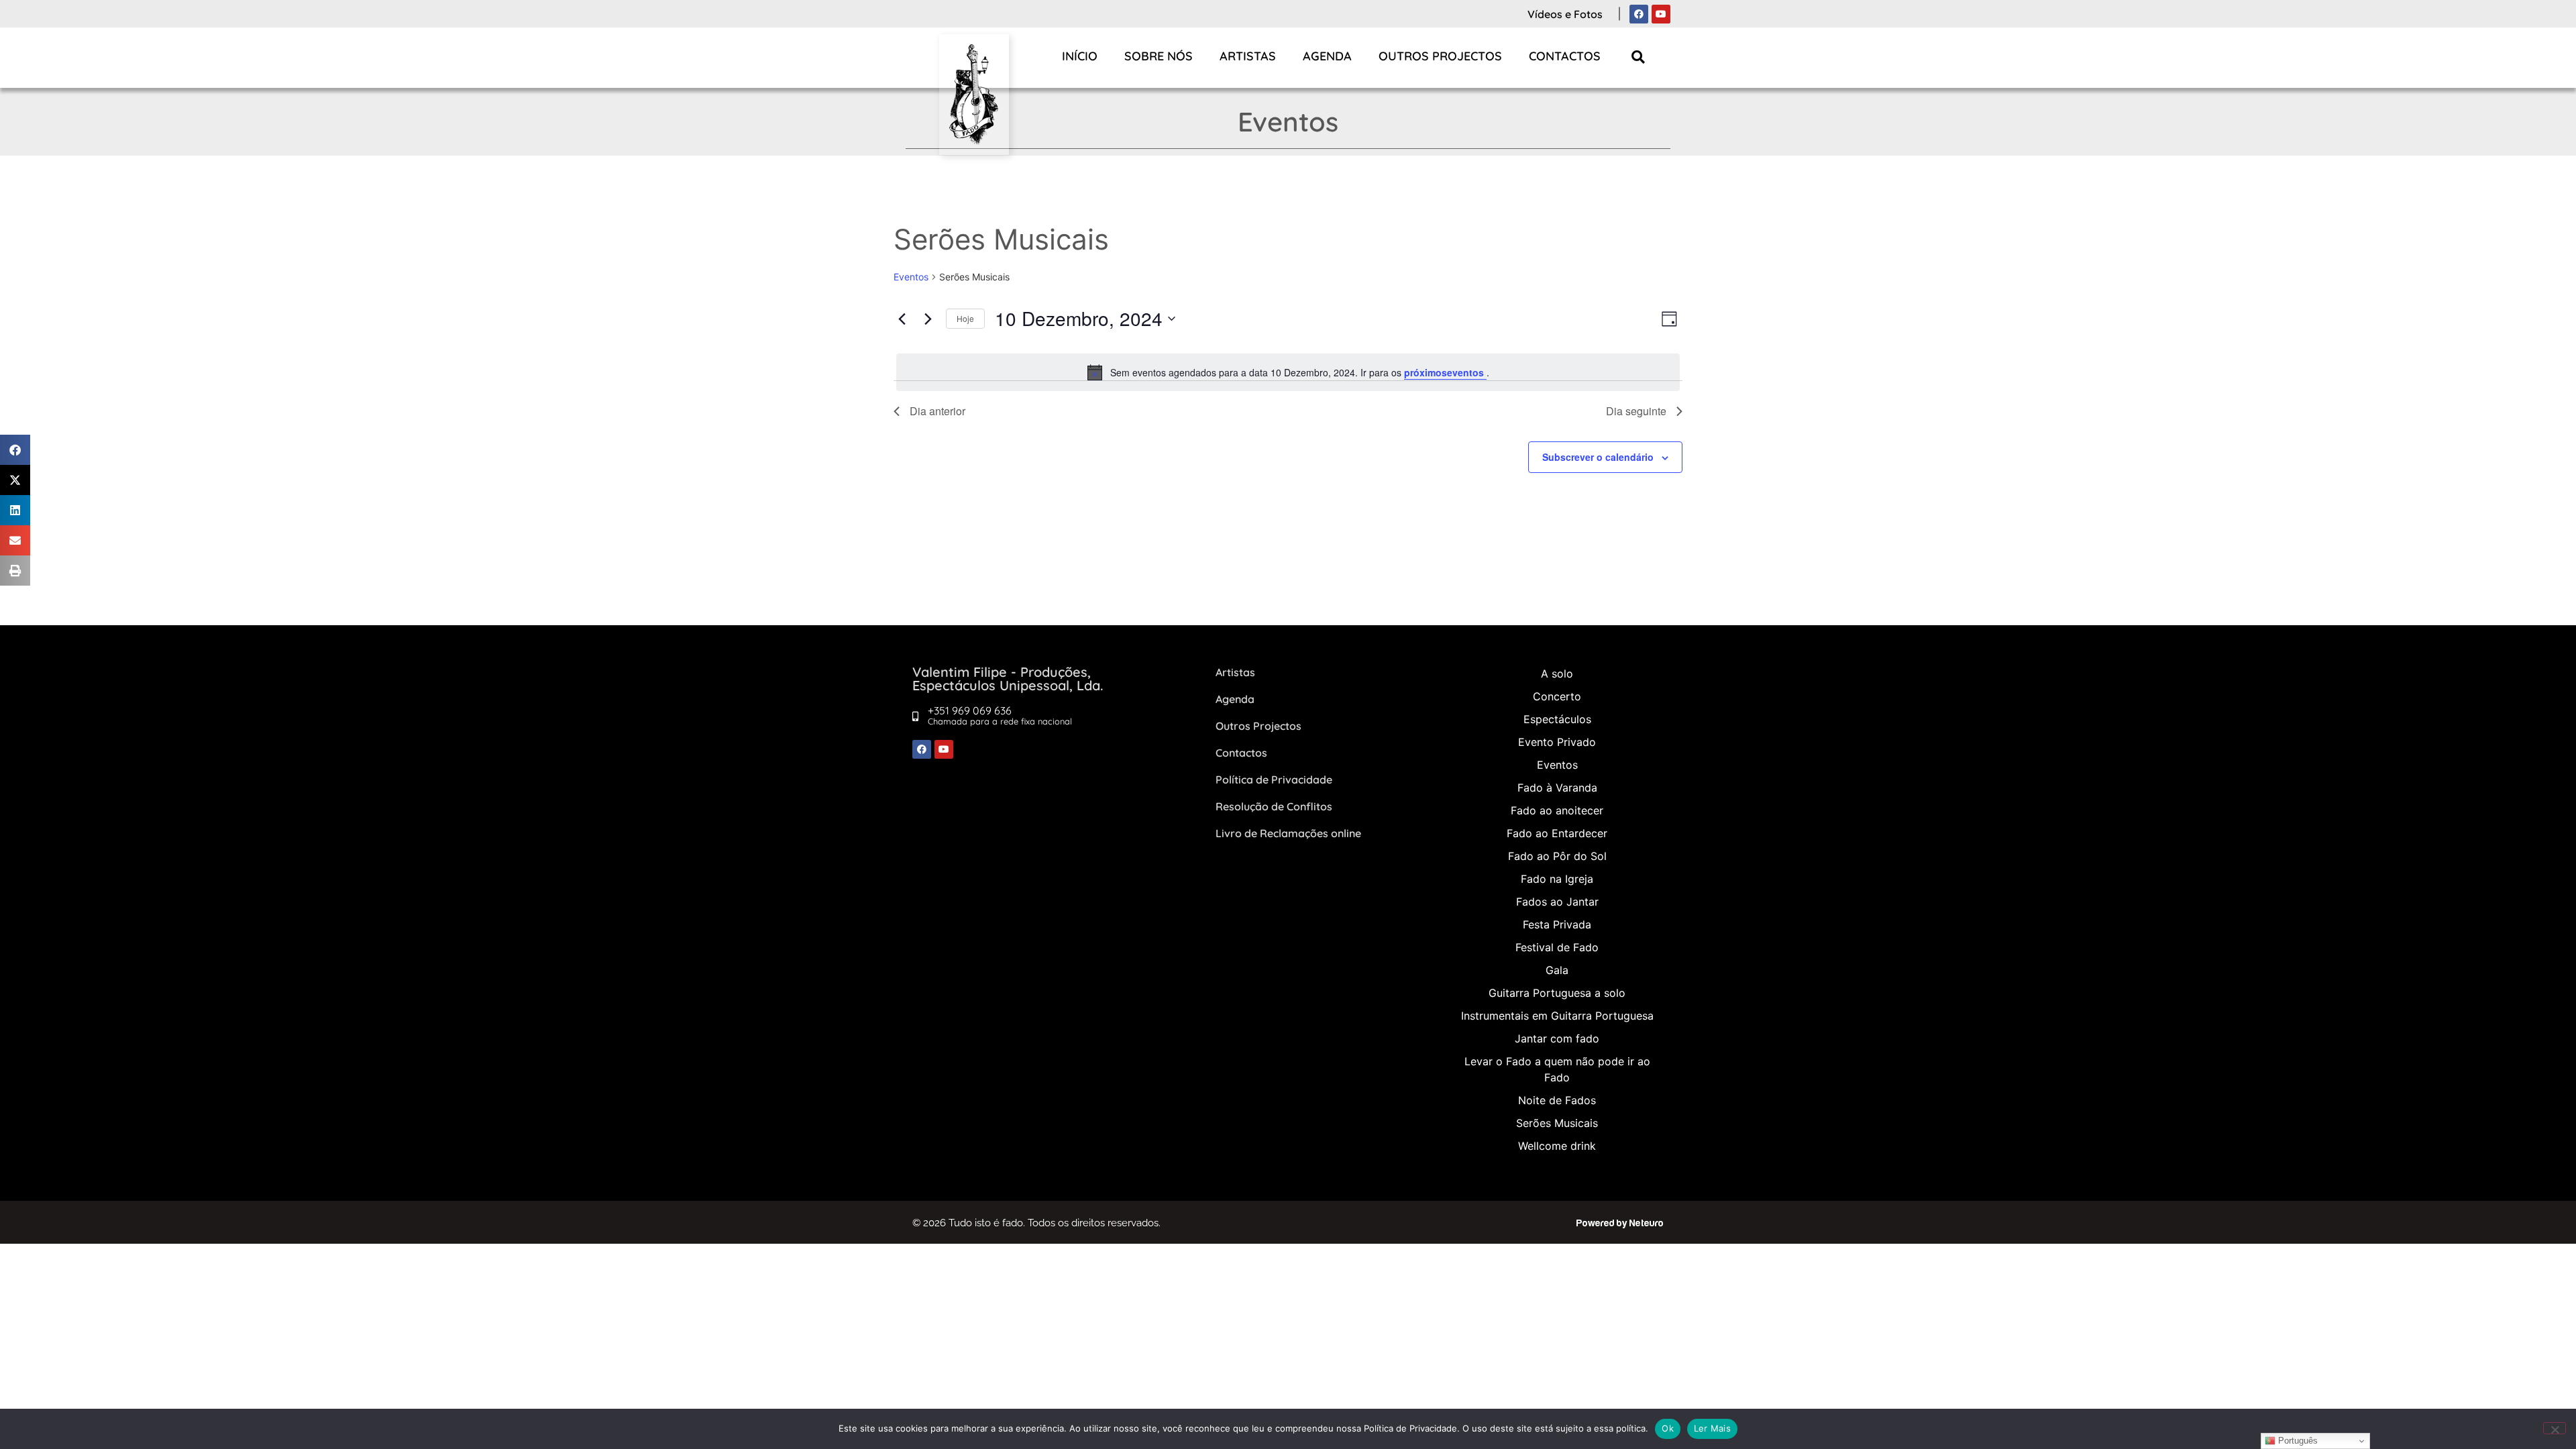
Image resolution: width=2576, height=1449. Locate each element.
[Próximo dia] (928, 319)
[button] (1639, 57)
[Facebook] (1639, 14)
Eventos (911, 277)
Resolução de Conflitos (1274, 806)
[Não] (2555, 1428)
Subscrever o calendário (1598, 457)
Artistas (1248, 56)
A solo (1557, 674)
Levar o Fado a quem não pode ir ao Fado (1557, 1069)
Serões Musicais (1557, 1123)
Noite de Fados (1557, 1100)
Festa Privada (1557, 924)
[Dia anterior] (902, 319)
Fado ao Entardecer (1557, 833)
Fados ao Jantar (1557, 902)
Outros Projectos (1440, 56)
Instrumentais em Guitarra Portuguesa (1557, 1016)
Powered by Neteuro (1620, 1223)
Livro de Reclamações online (1288, 833)
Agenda (1327, 56)
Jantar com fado (1557, 1038)
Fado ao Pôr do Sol (1557, 856)
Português (2297, 1441)
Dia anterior (937, 411)
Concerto (1557, 696)
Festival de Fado (1557, 947)
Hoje (965, 318)
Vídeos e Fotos (1565, 14)
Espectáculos (1557, 719)
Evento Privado (1557, 742)
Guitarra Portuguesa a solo (1557, 993)
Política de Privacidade (1274, 780)
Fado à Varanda (1557, 788)
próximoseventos (1445, 372)
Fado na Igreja (1557, 879)
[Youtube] (1661, 14)
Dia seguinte (1636, 411)
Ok (1668, 1428)
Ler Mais (1712, 1428)
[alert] (1288, 372)
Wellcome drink (1557, 1146)
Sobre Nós (1159, 56)
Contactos (1565, 56)
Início (1080, 56)
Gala (1557, 970)
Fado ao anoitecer (1557, 810)
